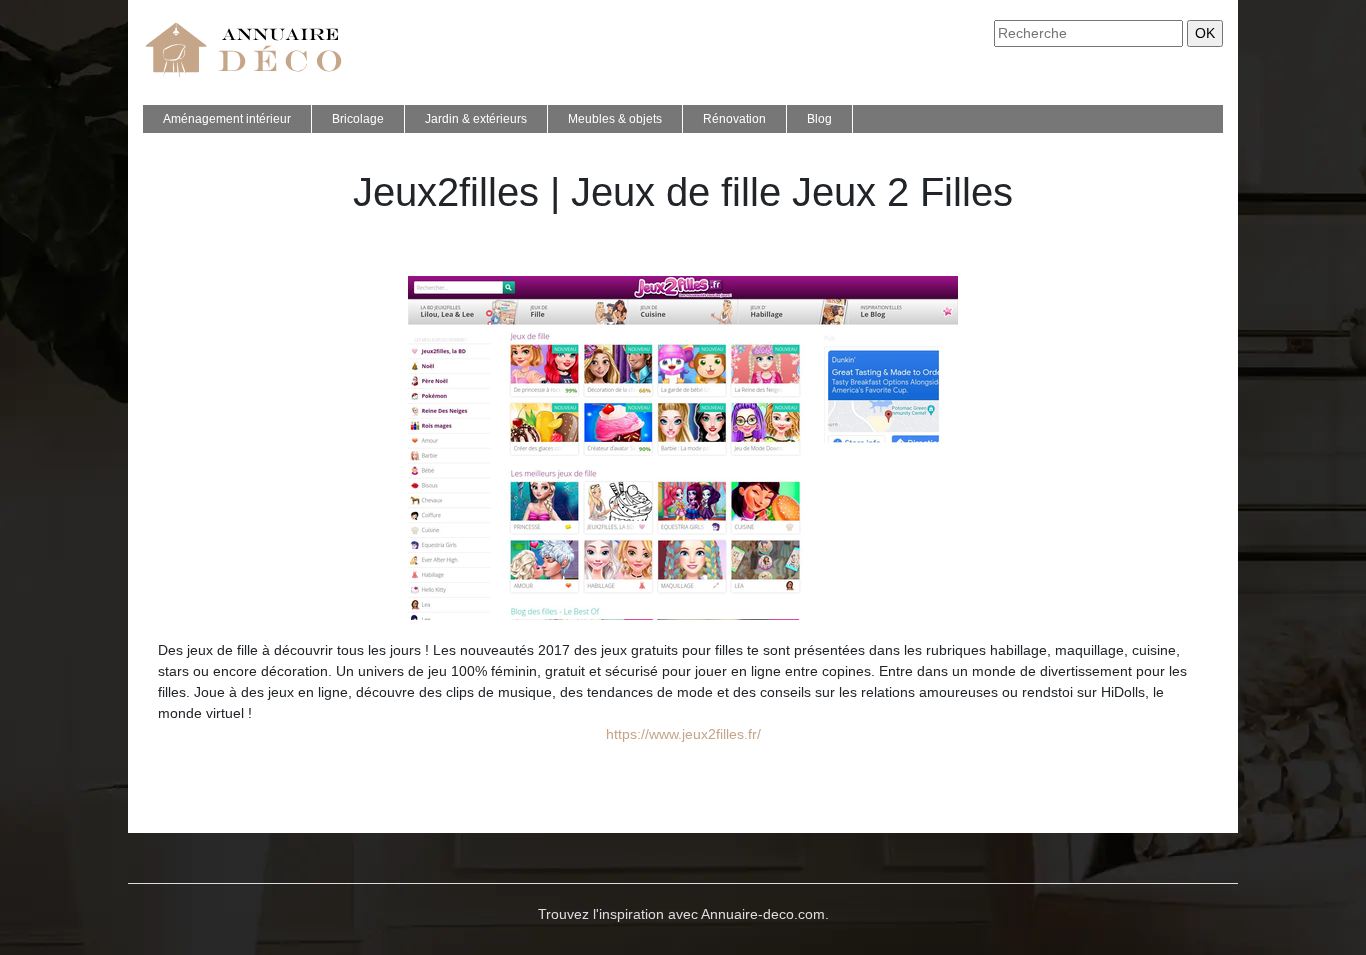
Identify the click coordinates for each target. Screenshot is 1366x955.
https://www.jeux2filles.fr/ (683, 734)
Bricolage (358, 119)
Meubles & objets (615, 119)
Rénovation (734, 119)
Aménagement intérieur (227, 119)
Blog (819, 119)
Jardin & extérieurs (476, 119)
